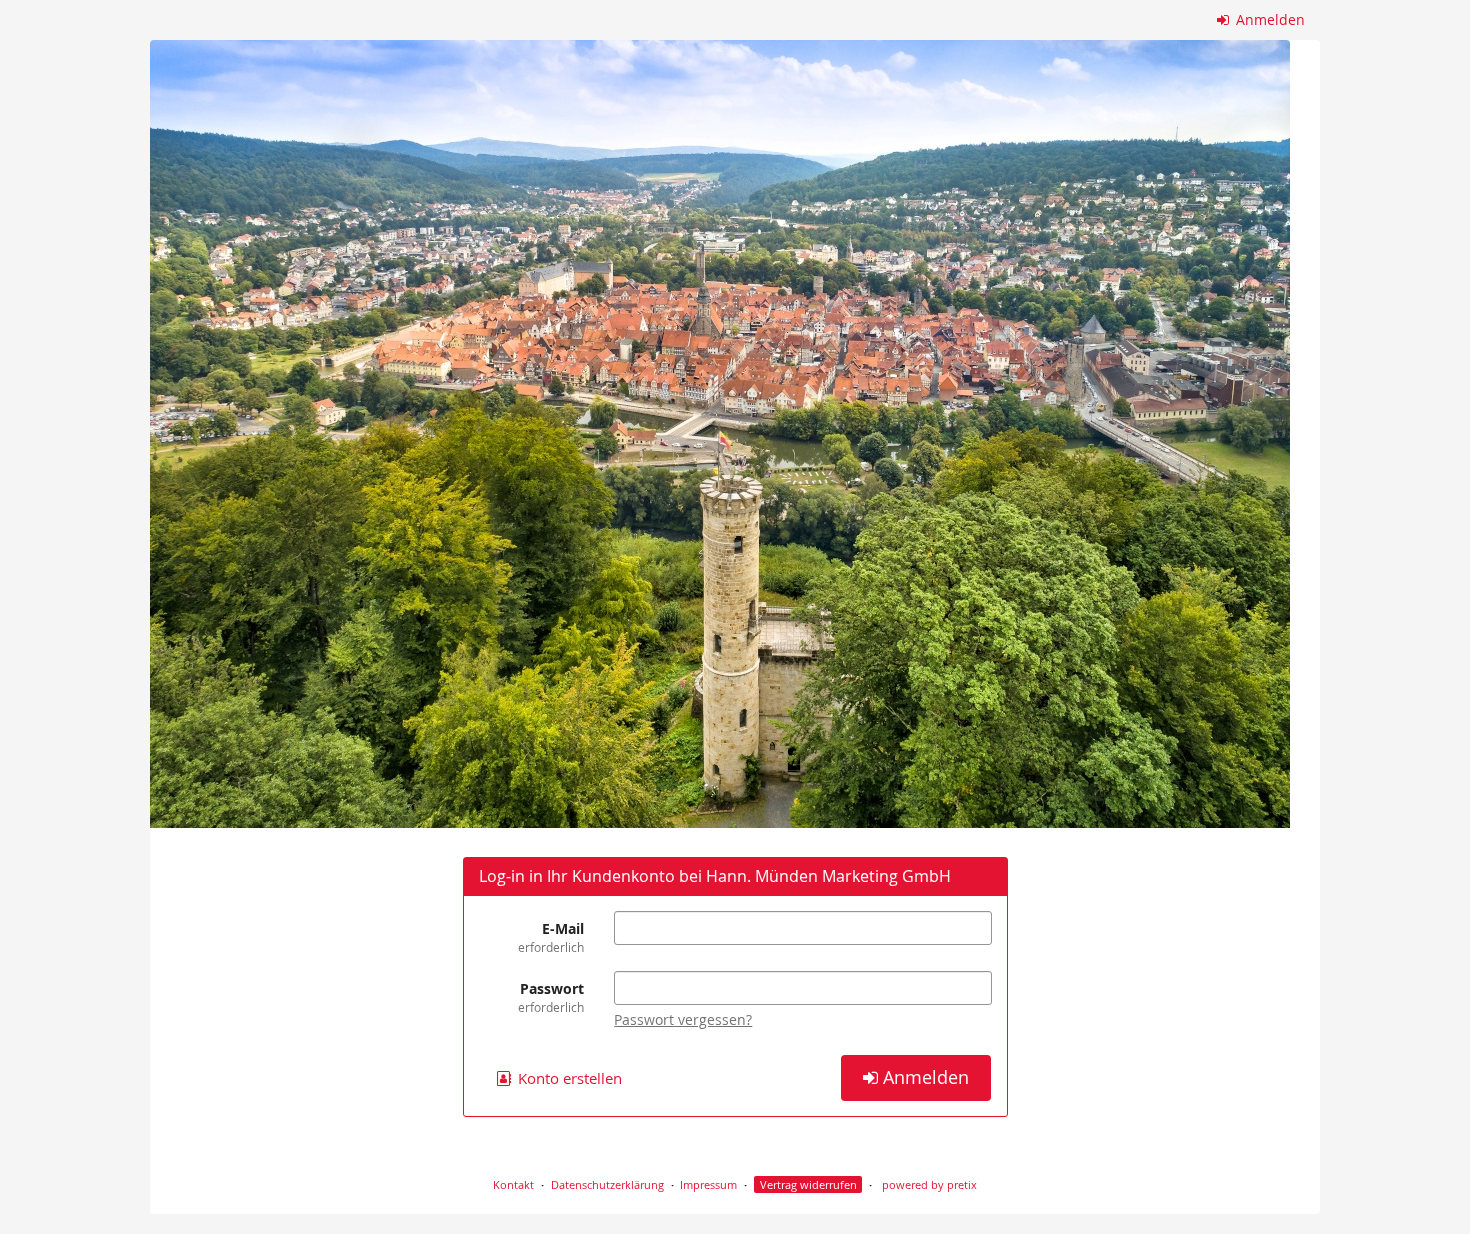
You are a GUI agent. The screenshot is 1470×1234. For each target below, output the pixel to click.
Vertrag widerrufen (808, 1184)
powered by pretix (929, 1184)
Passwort (551, 997)
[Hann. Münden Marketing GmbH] (720, 434)
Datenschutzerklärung (607, 1184)
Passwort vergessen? (683, 1019)
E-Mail (551, 937)
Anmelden (1268, 19)
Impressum (708, 1184)
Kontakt (513, 1184)
